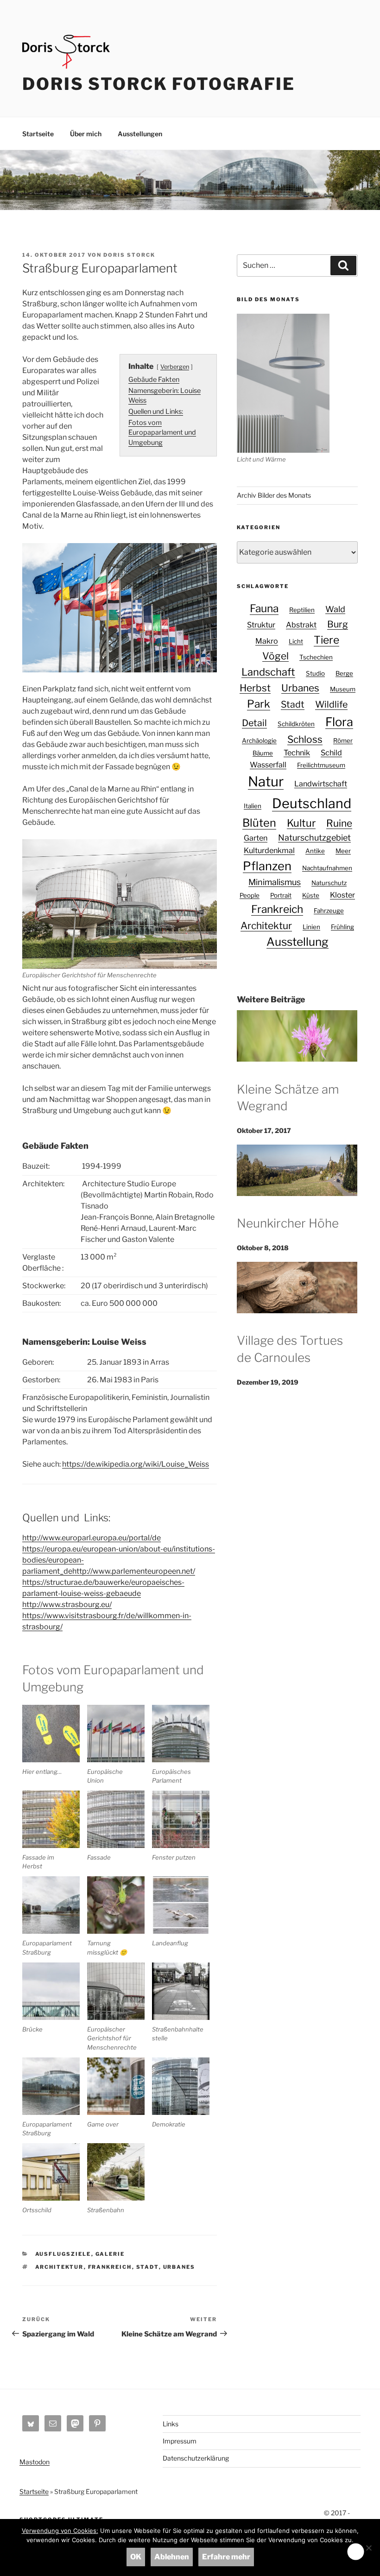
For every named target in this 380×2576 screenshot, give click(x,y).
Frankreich (110, 2267)
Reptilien (302, 610)
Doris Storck (129, 255)
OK (136, 2557)
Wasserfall (268, 765)
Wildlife (331, 704)
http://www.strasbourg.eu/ (67, 1604)
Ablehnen (172, 2557)
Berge (344, 673)
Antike (315, 851)
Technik (297, 753)
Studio (315, 673)
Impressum (180, 2441)
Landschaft (268, 672)
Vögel (275, 656)
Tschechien (316, 657)
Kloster (342, 895)
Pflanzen (267, 866)
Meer (343, 851)
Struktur (261, 625)
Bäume (263, 753)
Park (259, 704)
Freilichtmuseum (321, 765)
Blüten (259, 823)
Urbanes (179, 2267)
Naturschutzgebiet (314, 838)
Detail (254, 723)
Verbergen (175, 367)
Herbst (255, 688)
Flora (339, 722)
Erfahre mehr (226, 2557)
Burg (338, 624)
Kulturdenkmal (269, 850)
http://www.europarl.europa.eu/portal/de (92, 1538)
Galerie (110, 2254)
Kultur (301, 823)
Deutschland (312, 803)
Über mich (86, 134)
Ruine (339, 823)
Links (171, 2424)
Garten (256, 838)
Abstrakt (301, 625)
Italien (253, 806)
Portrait (281, 895)
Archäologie (259, 741)
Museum (343, 689)
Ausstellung (298, 942)
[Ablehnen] (368, 2548)
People (250, 895)
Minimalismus (275, 882)
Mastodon (35, 2462)
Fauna (264, 608)
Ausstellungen (140, 134)
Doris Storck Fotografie (159, 84)
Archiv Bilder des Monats (274, 495)
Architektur (60, 2267)
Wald (335, 609)
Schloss (305, 739)
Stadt (148, 2267)
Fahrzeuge (329, 911)
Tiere (326, 640)
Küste (311, 895)
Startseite (38, 134)
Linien (311, 927)
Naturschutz (329, 883)
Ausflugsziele (63, 2254)
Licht (296, 641)
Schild (331, 753)
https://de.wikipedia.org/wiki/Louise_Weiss (136, 1464)
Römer (343, 741)
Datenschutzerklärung (196, 2458)
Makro (267, 641)
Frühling (342, 927)
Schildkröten (296, 724)
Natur (266, 782)
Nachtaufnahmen (327, 868)
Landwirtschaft (321, 784)
